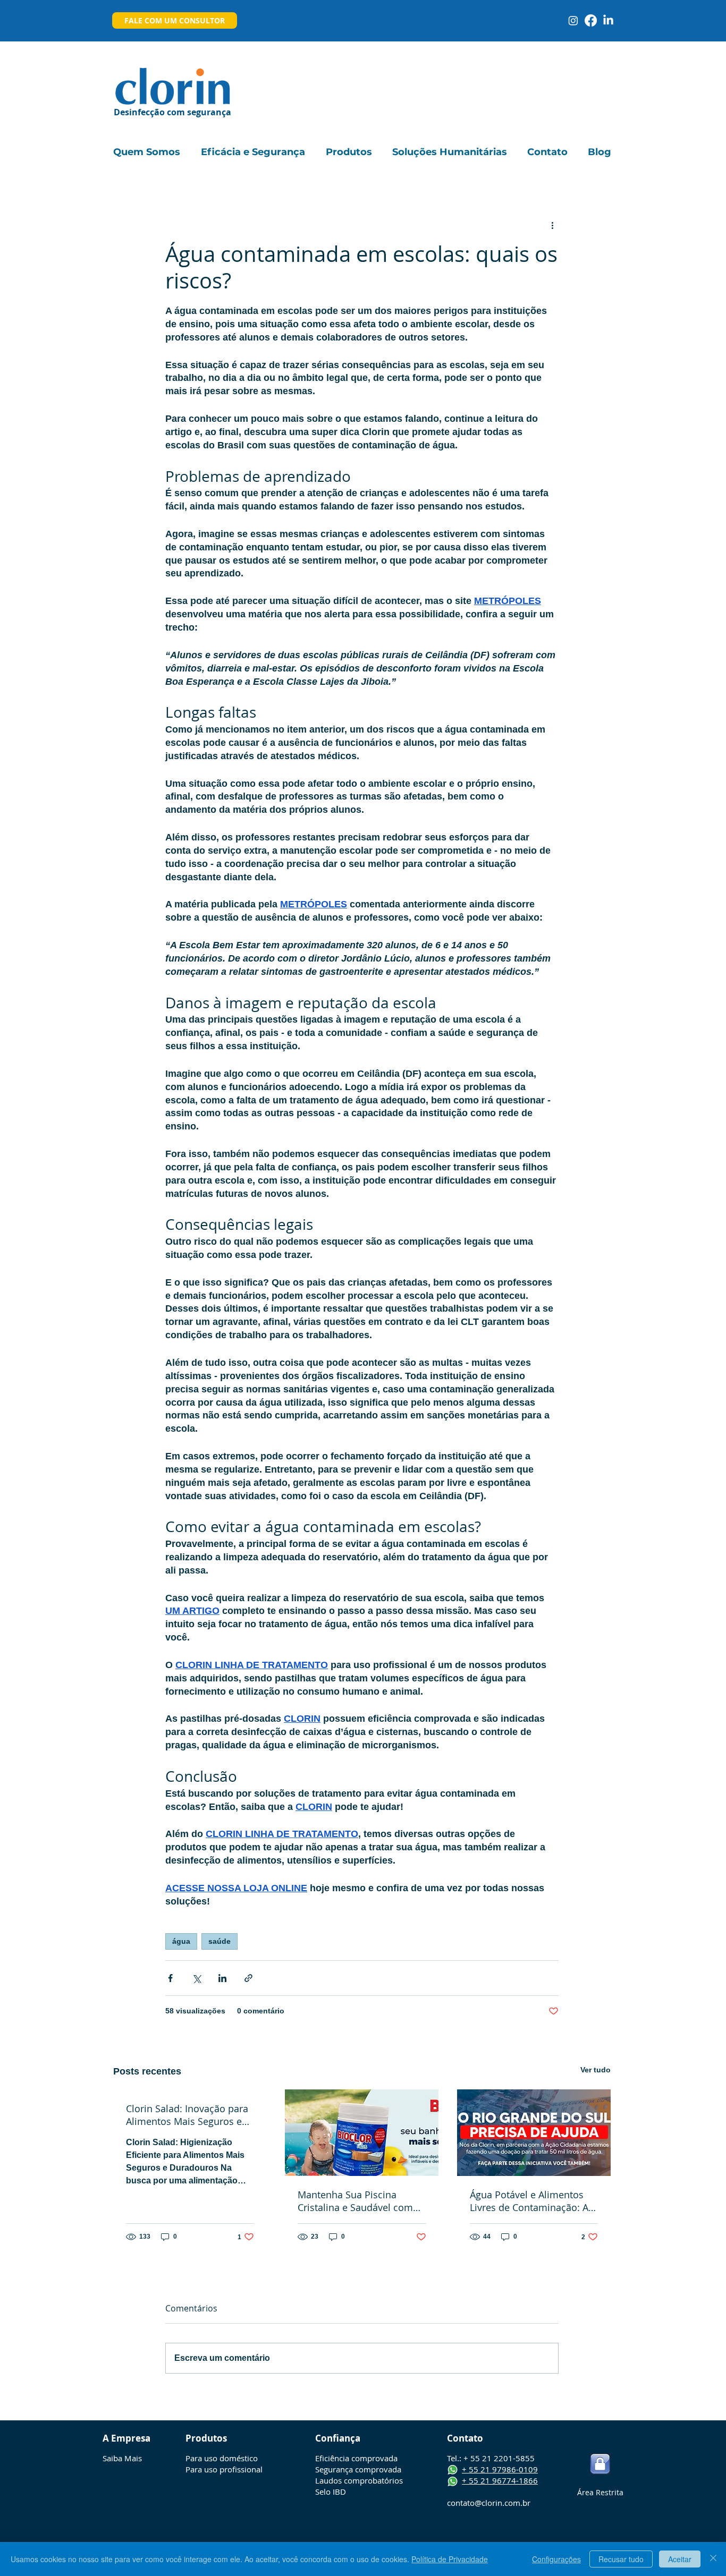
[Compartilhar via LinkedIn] (222, 1978)
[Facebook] (591, 20)
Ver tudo (596, 2070)
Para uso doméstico (222, 2458)
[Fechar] (713, 2559)
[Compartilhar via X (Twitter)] (196, 1978)
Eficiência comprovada (356, 2458)
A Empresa (126, 2438)
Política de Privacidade (450, 2559)
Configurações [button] (556, 2559)
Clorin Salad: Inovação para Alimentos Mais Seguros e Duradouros (187, 2115)
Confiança (338, 2438)
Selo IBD (331, 2492)
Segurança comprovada (358, 2469)
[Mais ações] (552, 225)
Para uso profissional (224, 2469)
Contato (465, 2438)
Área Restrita (600, 2492)
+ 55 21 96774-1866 (500, 2480)
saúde (220, 1941)
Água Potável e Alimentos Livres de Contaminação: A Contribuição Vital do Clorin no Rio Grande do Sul (531, 2201)
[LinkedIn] (608, 20)
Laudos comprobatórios (359, 2480)
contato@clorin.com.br (489, 2503)
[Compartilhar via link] (248, 1978)
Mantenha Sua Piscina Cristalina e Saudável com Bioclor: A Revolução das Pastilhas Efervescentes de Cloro (357, 2201)
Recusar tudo (621, 2559)
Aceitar (680, 2559)
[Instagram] (573, 20)
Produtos (206, 2438)
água (181, 1941)
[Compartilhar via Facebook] (170, 1978)
